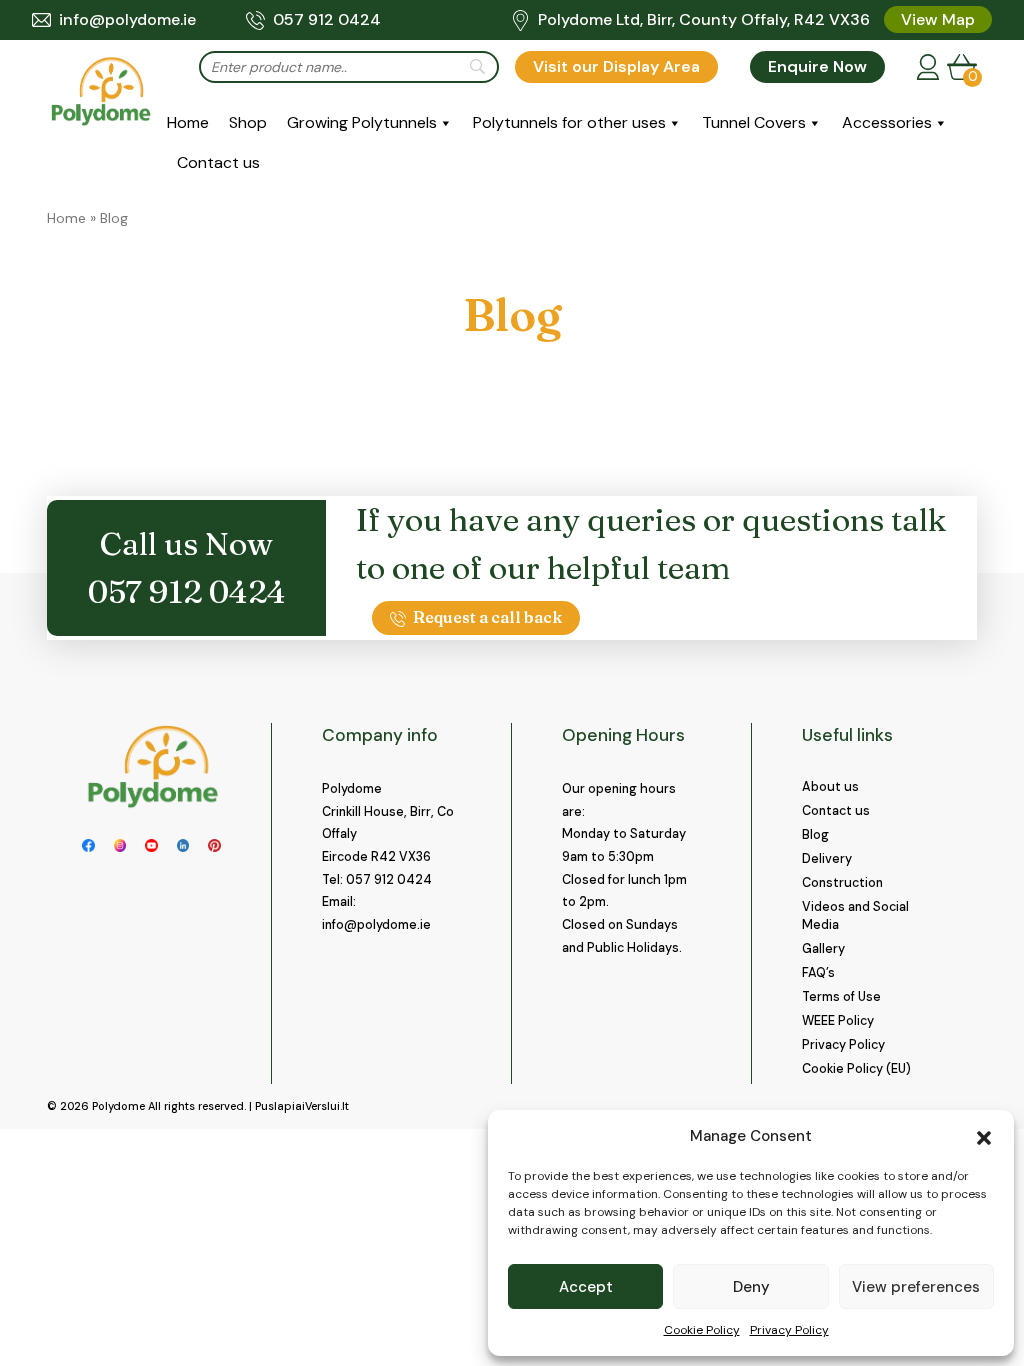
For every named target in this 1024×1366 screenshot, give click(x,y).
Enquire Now (817, 66)
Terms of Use (841, 997)
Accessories (887, 122)
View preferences (916, 1287)
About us (830, 787)
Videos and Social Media (855, 916)
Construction (842, 883)
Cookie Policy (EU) (856, 1069)
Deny (751, 1287)
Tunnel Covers (754, 122)
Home (188, 122)
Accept (586, 1287)
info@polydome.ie (127, 19)
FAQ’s (818, 973)
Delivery (827, 859)
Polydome (118, 1106)
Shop (248, 122)
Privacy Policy (789, 1330)
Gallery (823, 949)
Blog (815, 835)
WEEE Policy (838, 1021)
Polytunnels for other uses (569, 122)
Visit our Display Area (616, 66)
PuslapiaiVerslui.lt (302, 1106)
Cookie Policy (702, 1330)
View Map (938, 19)
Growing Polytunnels (362, 122)
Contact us (218, 162)
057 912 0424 (327, 19)
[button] (984, 1136)
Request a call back (487, 617)
